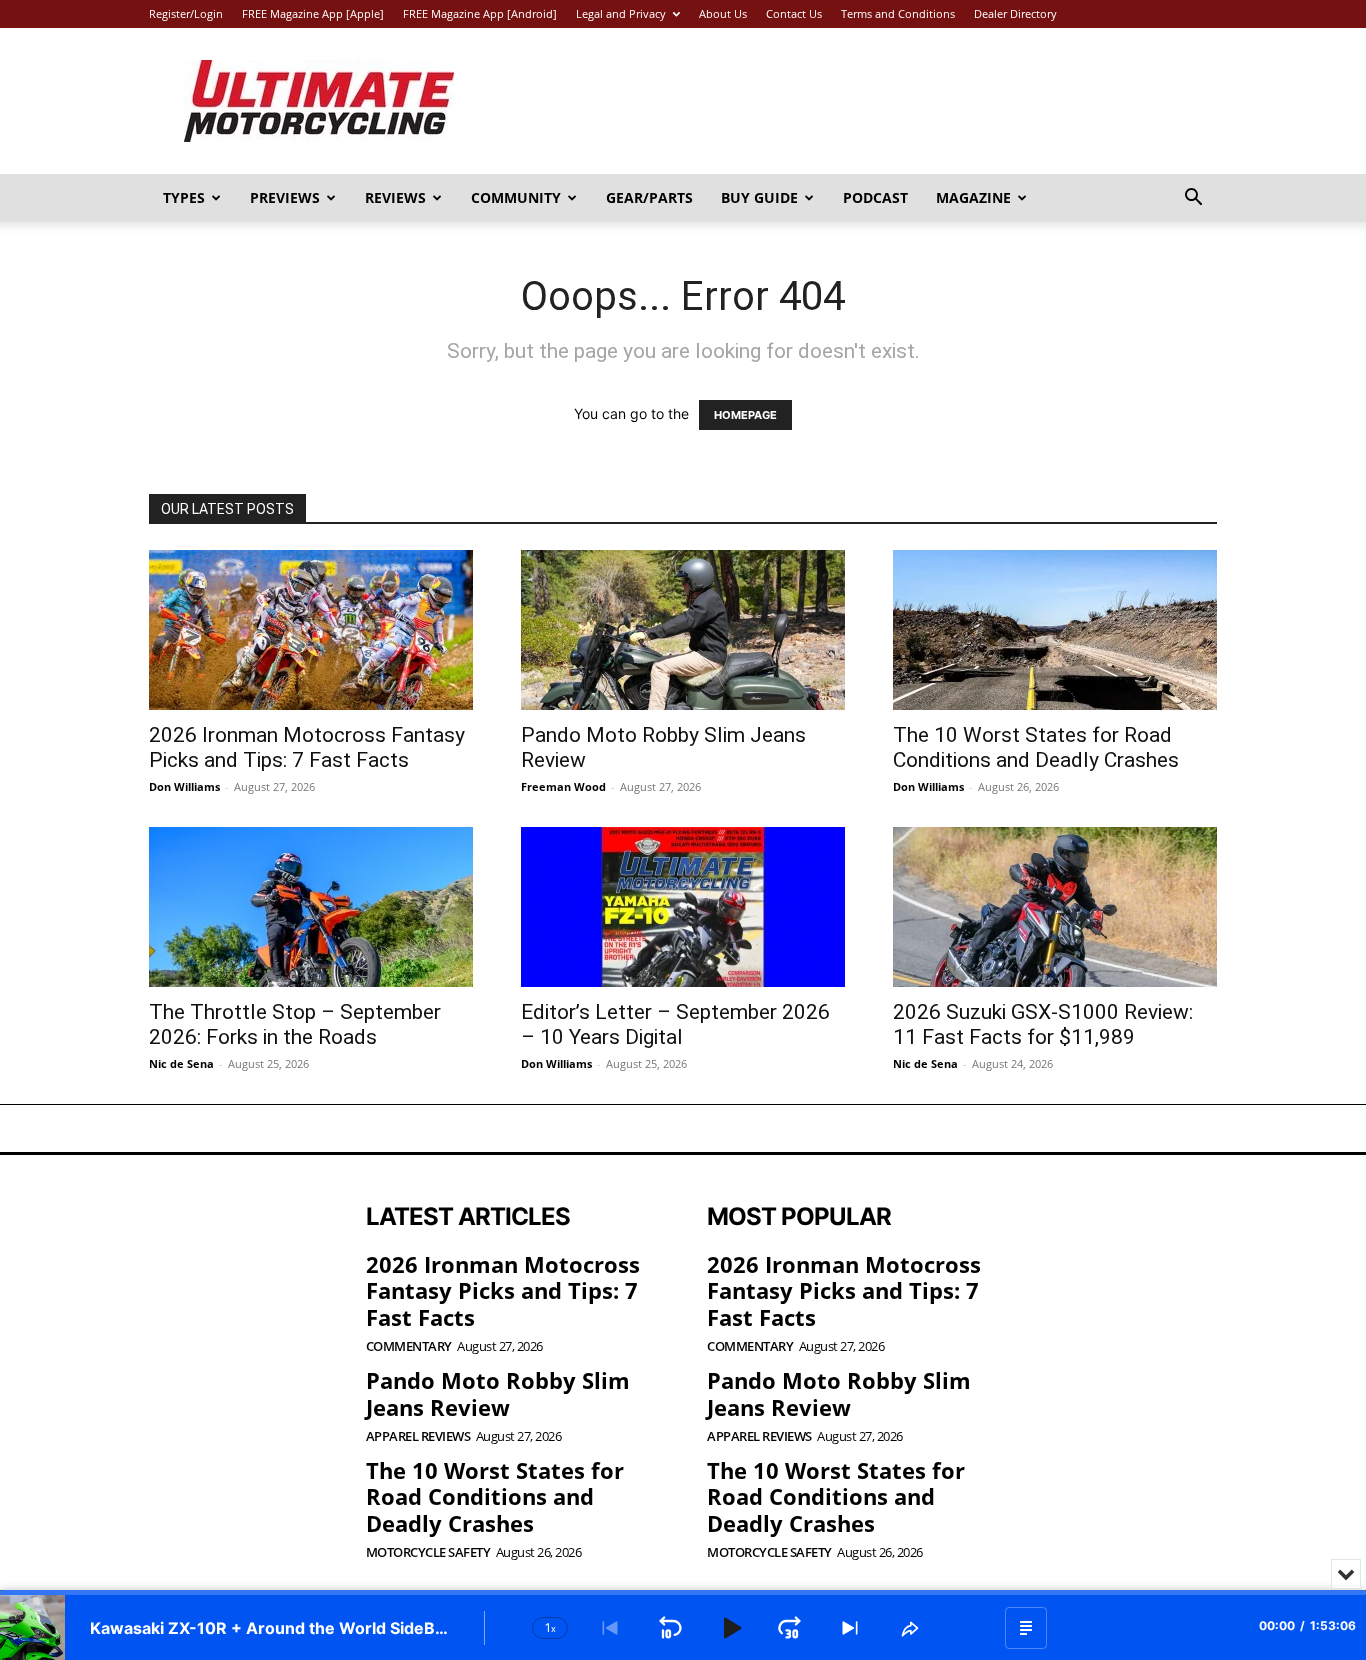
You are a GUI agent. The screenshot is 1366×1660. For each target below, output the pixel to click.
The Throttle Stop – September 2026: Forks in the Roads (295, 1024)
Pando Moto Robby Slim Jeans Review (498, 1393)
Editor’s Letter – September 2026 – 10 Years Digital (675, 1024)
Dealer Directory (1015, 13)
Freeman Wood (563, 786)
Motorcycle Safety (428, 1552)
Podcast (875, 197)
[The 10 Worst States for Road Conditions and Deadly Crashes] (1055, 630)
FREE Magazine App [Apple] (313, 13)
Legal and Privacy (621, 13)
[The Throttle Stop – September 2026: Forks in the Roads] (311, 907)
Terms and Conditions (898, 13)
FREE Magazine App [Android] (480, 13)
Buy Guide (759, 197)
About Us (723, 13)
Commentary (409, 1346)
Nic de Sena (181, 1063)
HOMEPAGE (745, 415)
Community (516, 197)
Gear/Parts (649, 197)
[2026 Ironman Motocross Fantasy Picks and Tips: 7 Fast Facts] (311, 630)
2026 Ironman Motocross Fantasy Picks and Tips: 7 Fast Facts (307, 747)
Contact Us (794, 13)
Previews (285, 197)
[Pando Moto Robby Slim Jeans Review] (683, 630)
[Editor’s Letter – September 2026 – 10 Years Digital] (683, 907)
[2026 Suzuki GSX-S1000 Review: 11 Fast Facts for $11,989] (1055, 907)
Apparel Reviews (418, 1436)
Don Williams (184, 786)
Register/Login (186, 13)
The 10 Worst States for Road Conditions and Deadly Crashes (1036, 747)
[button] (1193, 199)
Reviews (395, 197)
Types (184, 197)
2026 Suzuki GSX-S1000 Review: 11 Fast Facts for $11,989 (1043, 1024)
